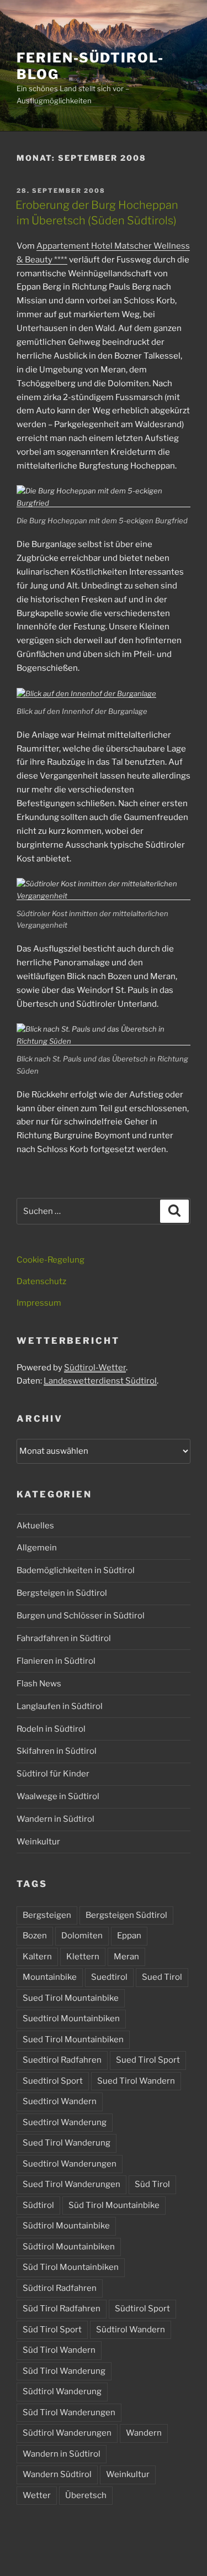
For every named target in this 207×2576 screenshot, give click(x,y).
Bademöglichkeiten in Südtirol (76, 1570)
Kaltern (37, 1957)
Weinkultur (38, 1842)
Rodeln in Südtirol (51, 1729)
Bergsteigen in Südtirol (62, 1593)
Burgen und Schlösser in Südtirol (81, 1616)
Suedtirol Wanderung (65, 2122)
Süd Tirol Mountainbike (114, 2205)
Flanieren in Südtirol (56, 1661)
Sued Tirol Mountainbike (71, 1998)
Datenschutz (41, 1281)
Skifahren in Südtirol (57, 1751)
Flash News (39, 1684)
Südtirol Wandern (131, 2330)
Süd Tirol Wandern (59, 2350)
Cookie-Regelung (51, 1260)
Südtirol (38, 2205)
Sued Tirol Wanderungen (71, 2184)
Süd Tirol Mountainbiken (71, 2267)
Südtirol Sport (142, 2309)
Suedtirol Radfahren (62, 2060)
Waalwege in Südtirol (58, 1796)
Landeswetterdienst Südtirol (100, 1381)
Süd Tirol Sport (52, 2330)
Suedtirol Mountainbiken (71, 2018)
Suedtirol (109, 1977)
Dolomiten (82, 1936)
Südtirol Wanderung (62, 2391)
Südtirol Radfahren (60, 2288)
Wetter (37, 2495)
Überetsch (86, 2495)
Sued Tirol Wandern (136, 2081)
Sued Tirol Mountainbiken (73, 2039)
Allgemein (37, 1548)
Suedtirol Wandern (60, 2101)
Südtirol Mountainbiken (69, 2247)
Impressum (39, 1303)
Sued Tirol (162, 1977)
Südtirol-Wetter (95, 1368)
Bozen (35, 1936)
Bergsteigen (47, 1915)
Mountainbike (50, 1977)
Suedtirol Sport (53, 2081)
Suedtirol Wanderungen (70, 2164)
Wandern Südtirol (57, 2474)
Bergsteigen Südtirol (126, 1915)
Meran (126, 1957)
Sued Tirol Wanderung (67, 2143)
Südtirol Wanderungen (67, 2433)
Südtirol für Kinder (53, 1774)
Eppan (129, 1936)
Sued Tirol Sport (148, 2060)
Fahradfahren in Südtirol (64, 1638)
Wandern (144, 2433)
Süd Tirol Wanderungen (69, 2412)
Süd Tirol (152, 2184)
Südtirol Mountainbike (66, 2226)
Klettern (83, 1957)
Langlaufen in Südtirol (60, 1706)
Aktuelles (35, 1526)
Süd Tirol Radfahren (62, 2309)
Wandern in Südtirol (55, 1819)
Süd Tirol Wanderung (64, 2371)
